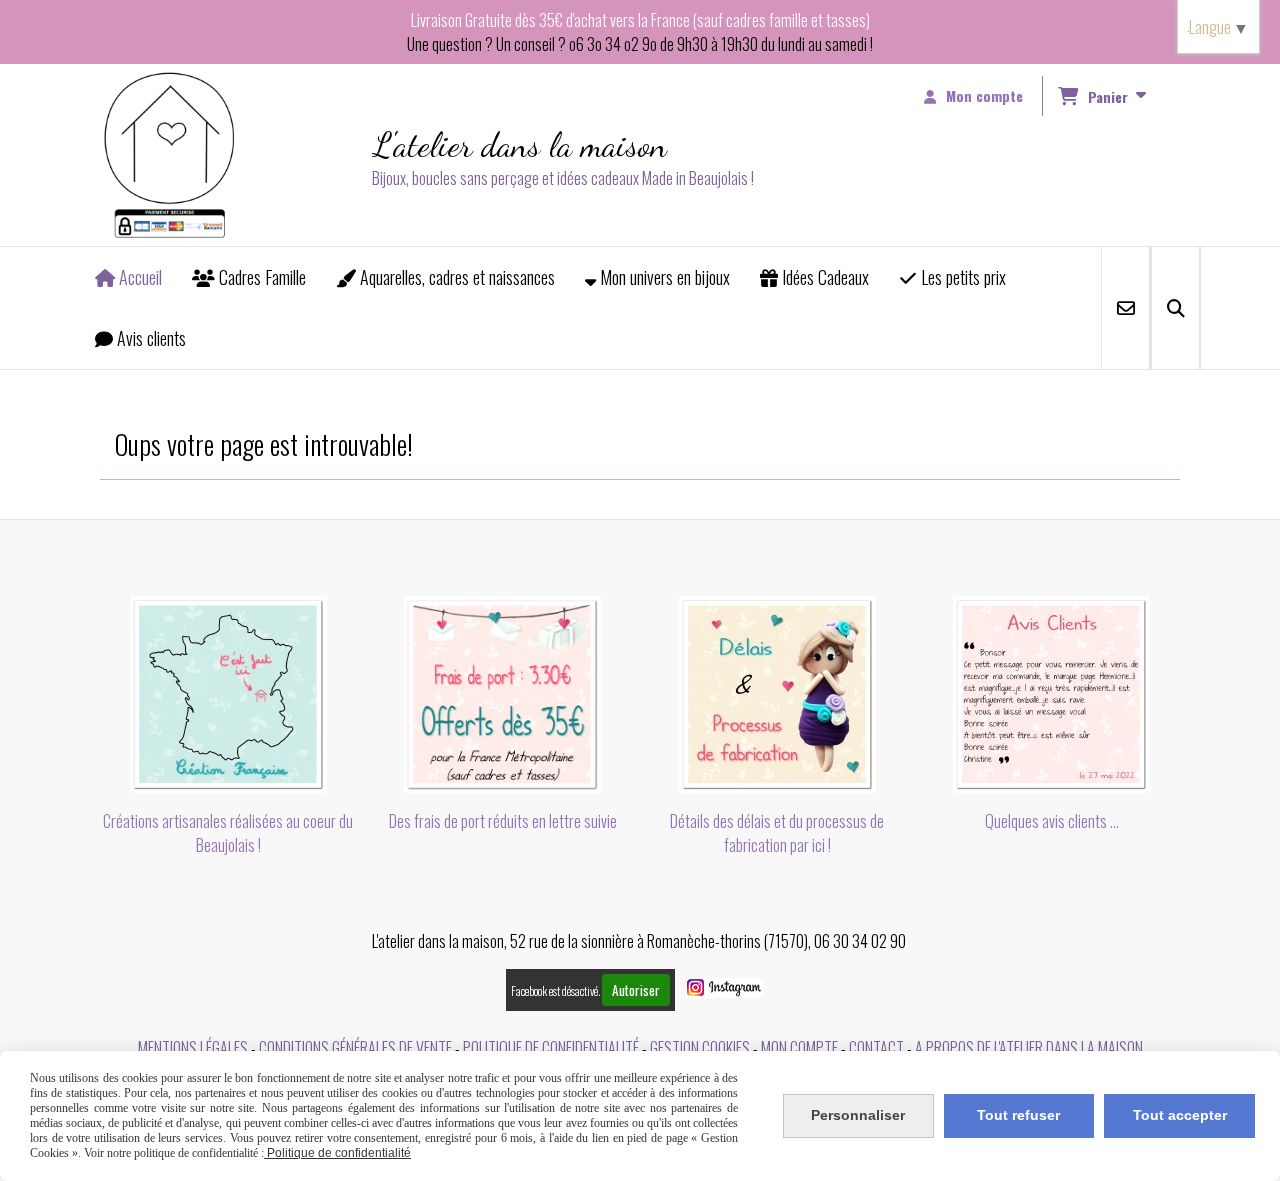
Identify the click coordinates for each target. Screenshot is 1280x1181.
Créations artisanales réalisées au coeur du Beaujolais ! (228, 833)
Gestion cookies (700, 1048)
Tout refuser (1018, 1115)
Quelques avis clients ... (1052, 821)
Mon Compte (799, 1048)
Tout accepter (1180, 1115)
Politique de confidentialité (551, 1048)
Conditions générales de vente (355, 1048)
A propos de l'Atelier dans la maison (1029, 1048)
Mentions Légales (193, 1048)
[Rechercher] (1175, 308)
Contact (876, 1048)
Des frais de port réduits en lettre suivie (503, 821)
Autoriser (636, 990)
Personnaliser (858, 1115)
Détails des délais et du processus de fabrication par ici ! (777, 833)
